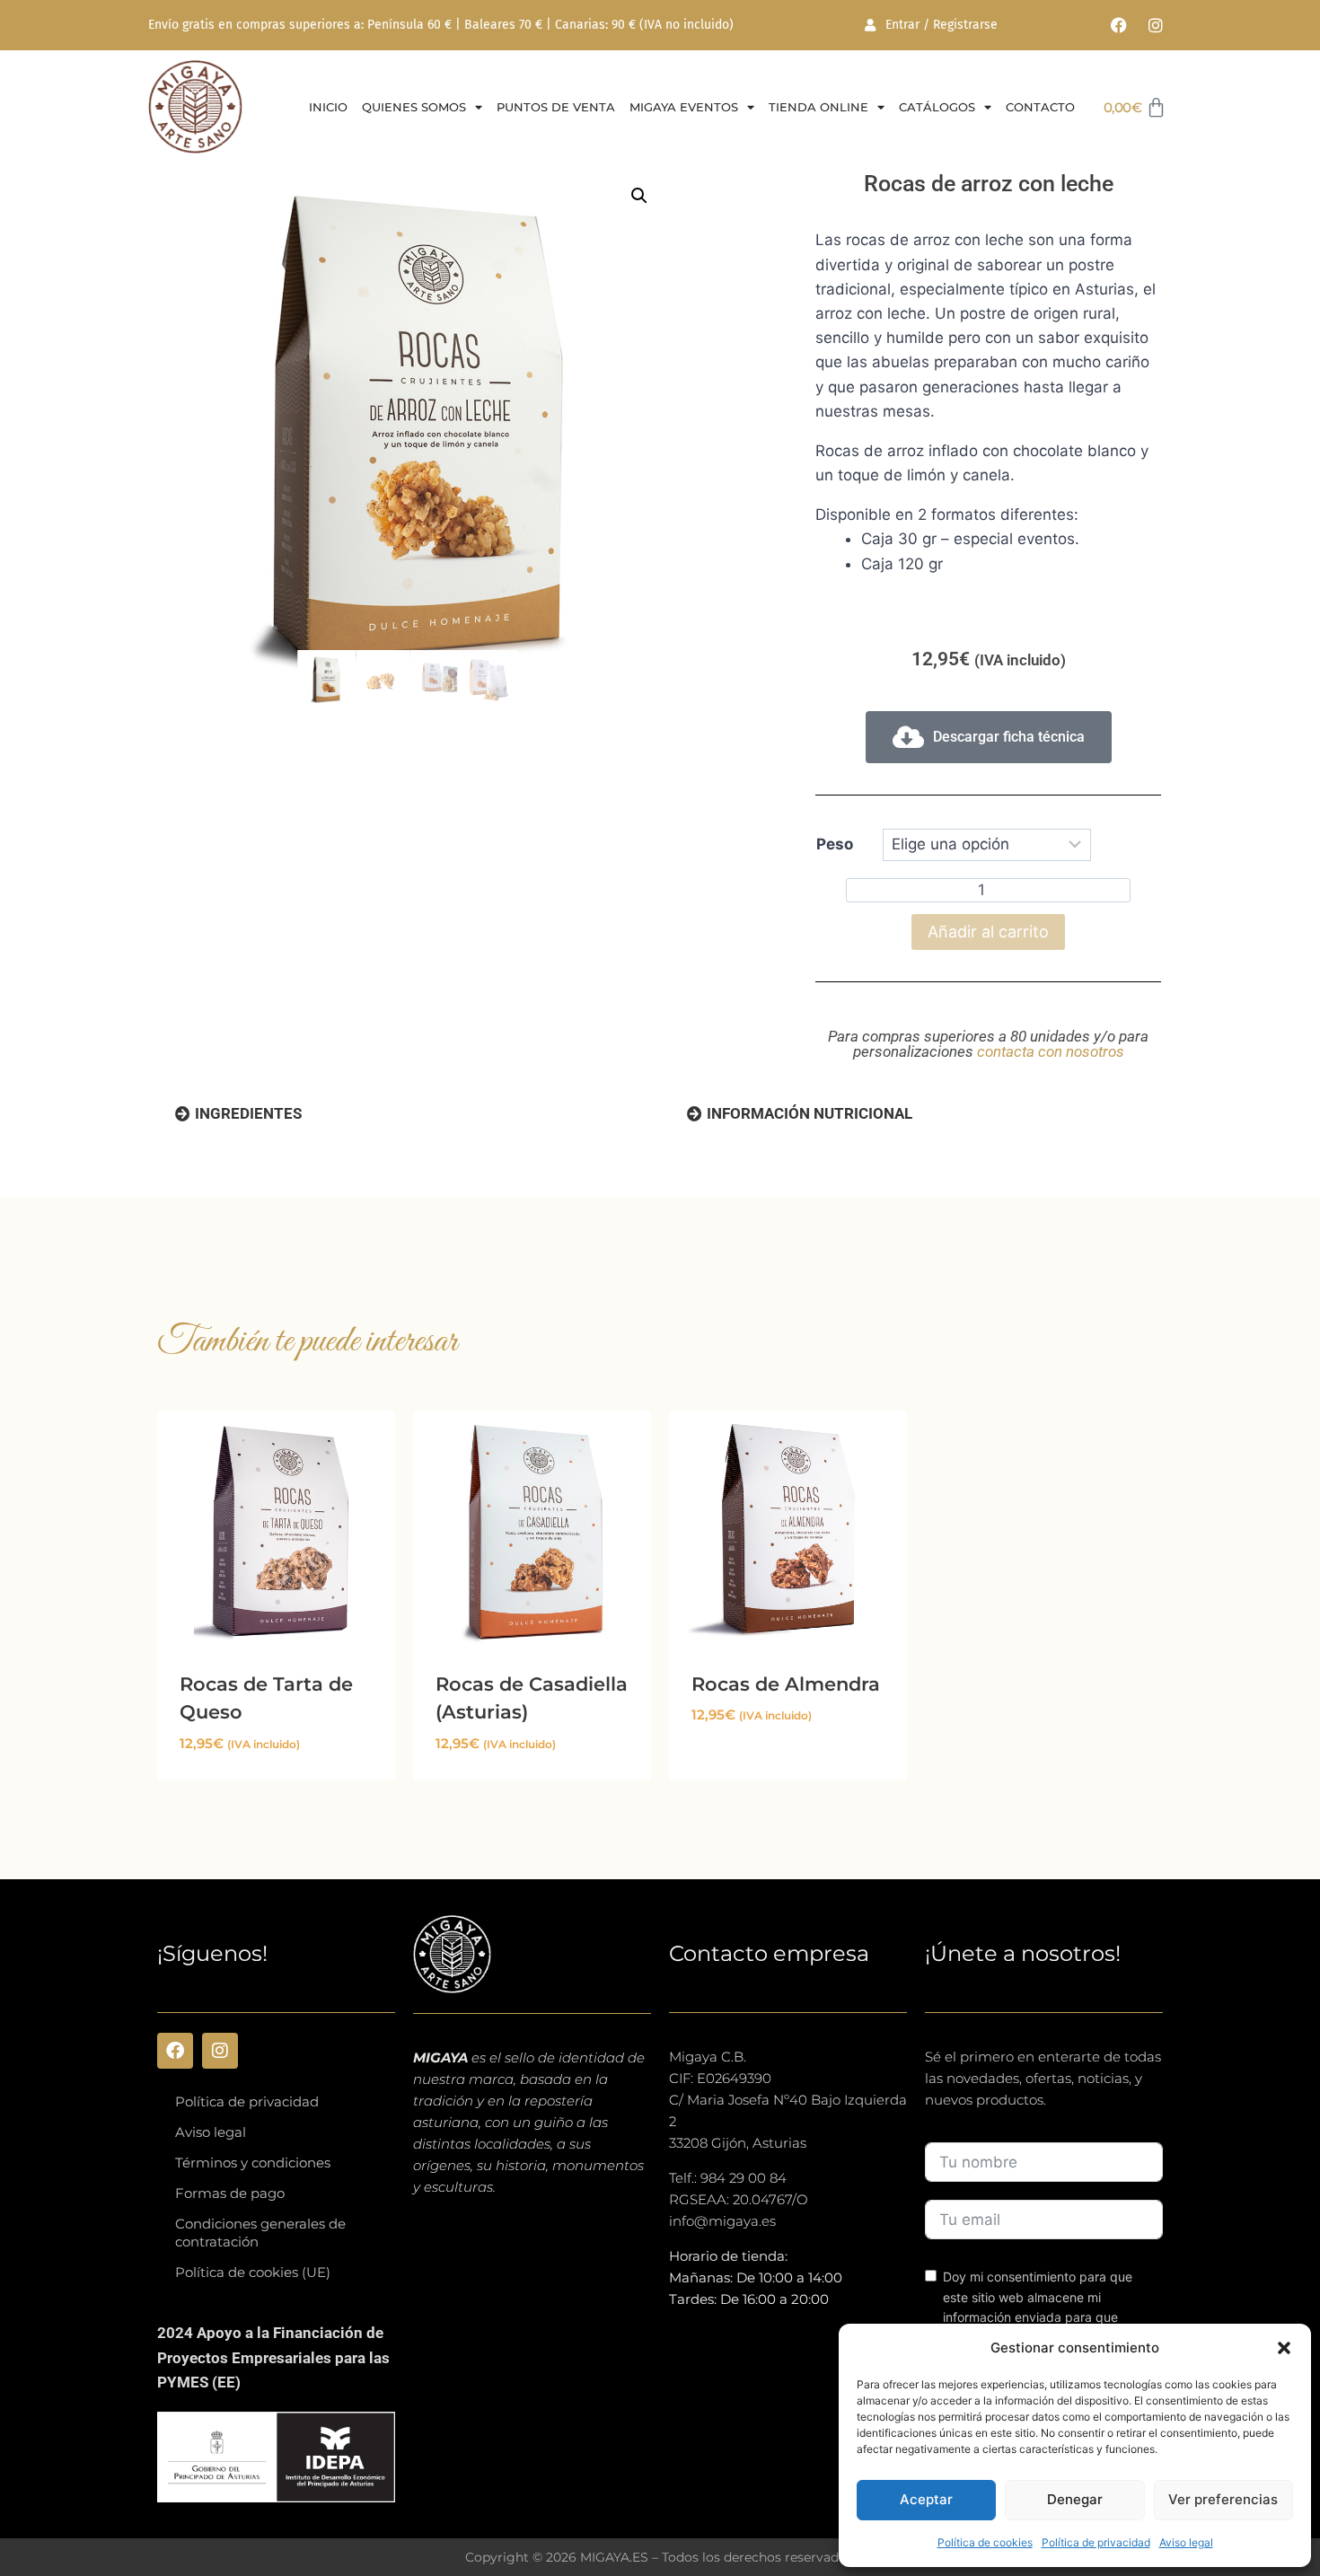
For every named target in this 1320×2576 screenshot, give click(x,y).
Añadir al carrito (988, 932)
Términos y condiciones (253, 2163)
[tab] (238, 1114)
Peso (835, 844)
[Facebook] (1119, 25)
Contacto (1040, 107)
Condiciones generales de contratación (260, 2233)
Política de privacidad (1096, 2542)
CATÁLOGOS (937, 107)
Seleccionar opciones (771, 1769)
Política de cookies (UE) (253, 2272)
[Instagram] (1156, 25)
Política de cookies (985, 2542)
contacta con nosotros (1051, 1051)
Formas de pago (230, 2193)
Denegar (1075, 2499)
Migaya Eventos (684, 107)
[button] (1284, 2348)
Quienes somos (414, 107)
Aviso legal (1186, 2542)
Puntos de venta (556, 107)
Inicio (328, 107)
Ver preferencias (1223, 2499)
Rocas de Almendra (786, 1684)
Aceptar (926, 2499)
